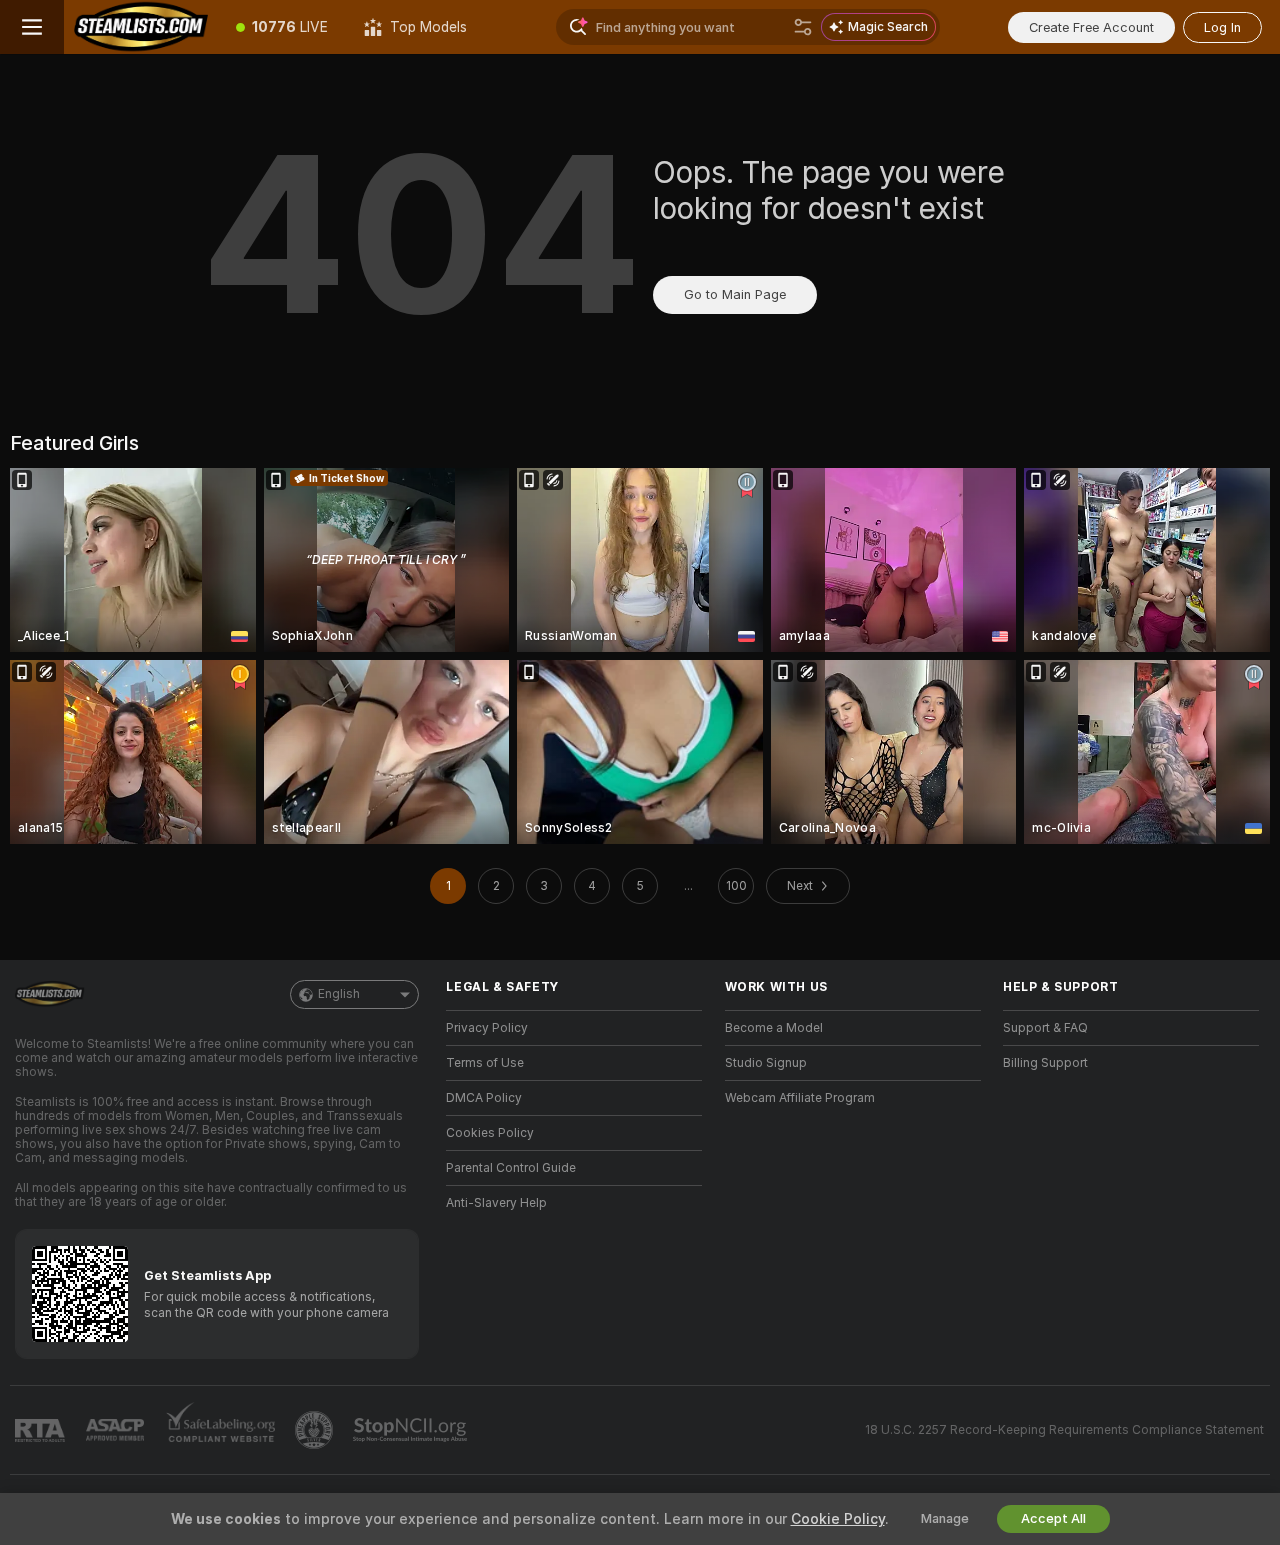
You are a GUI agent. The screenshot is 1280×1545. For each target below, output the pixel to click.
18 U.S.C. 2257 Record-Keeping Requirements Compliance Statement (1064, 1430)
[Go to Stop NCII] (412, 1430)
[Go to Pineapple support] (316, 1430)
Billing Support (1045, 1063)
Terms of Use (485, 1063)
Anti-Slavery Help (496, 1203)
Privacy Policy (487, 1028)
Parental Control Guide (511, 1168)
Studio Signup (766, 1063)
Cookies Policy (490, 1133)
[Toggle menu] (32, 27)
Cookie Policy (838, 1519)
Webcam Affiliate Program (800, 1098)
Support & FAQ (1045, 1028)
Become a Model (774, 1028)
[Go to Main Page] (141, 27)
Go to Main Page (735, 294)
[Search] (803, 27)
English (339, 994)
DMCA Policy (484, 1098)
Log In (1222, 27)
